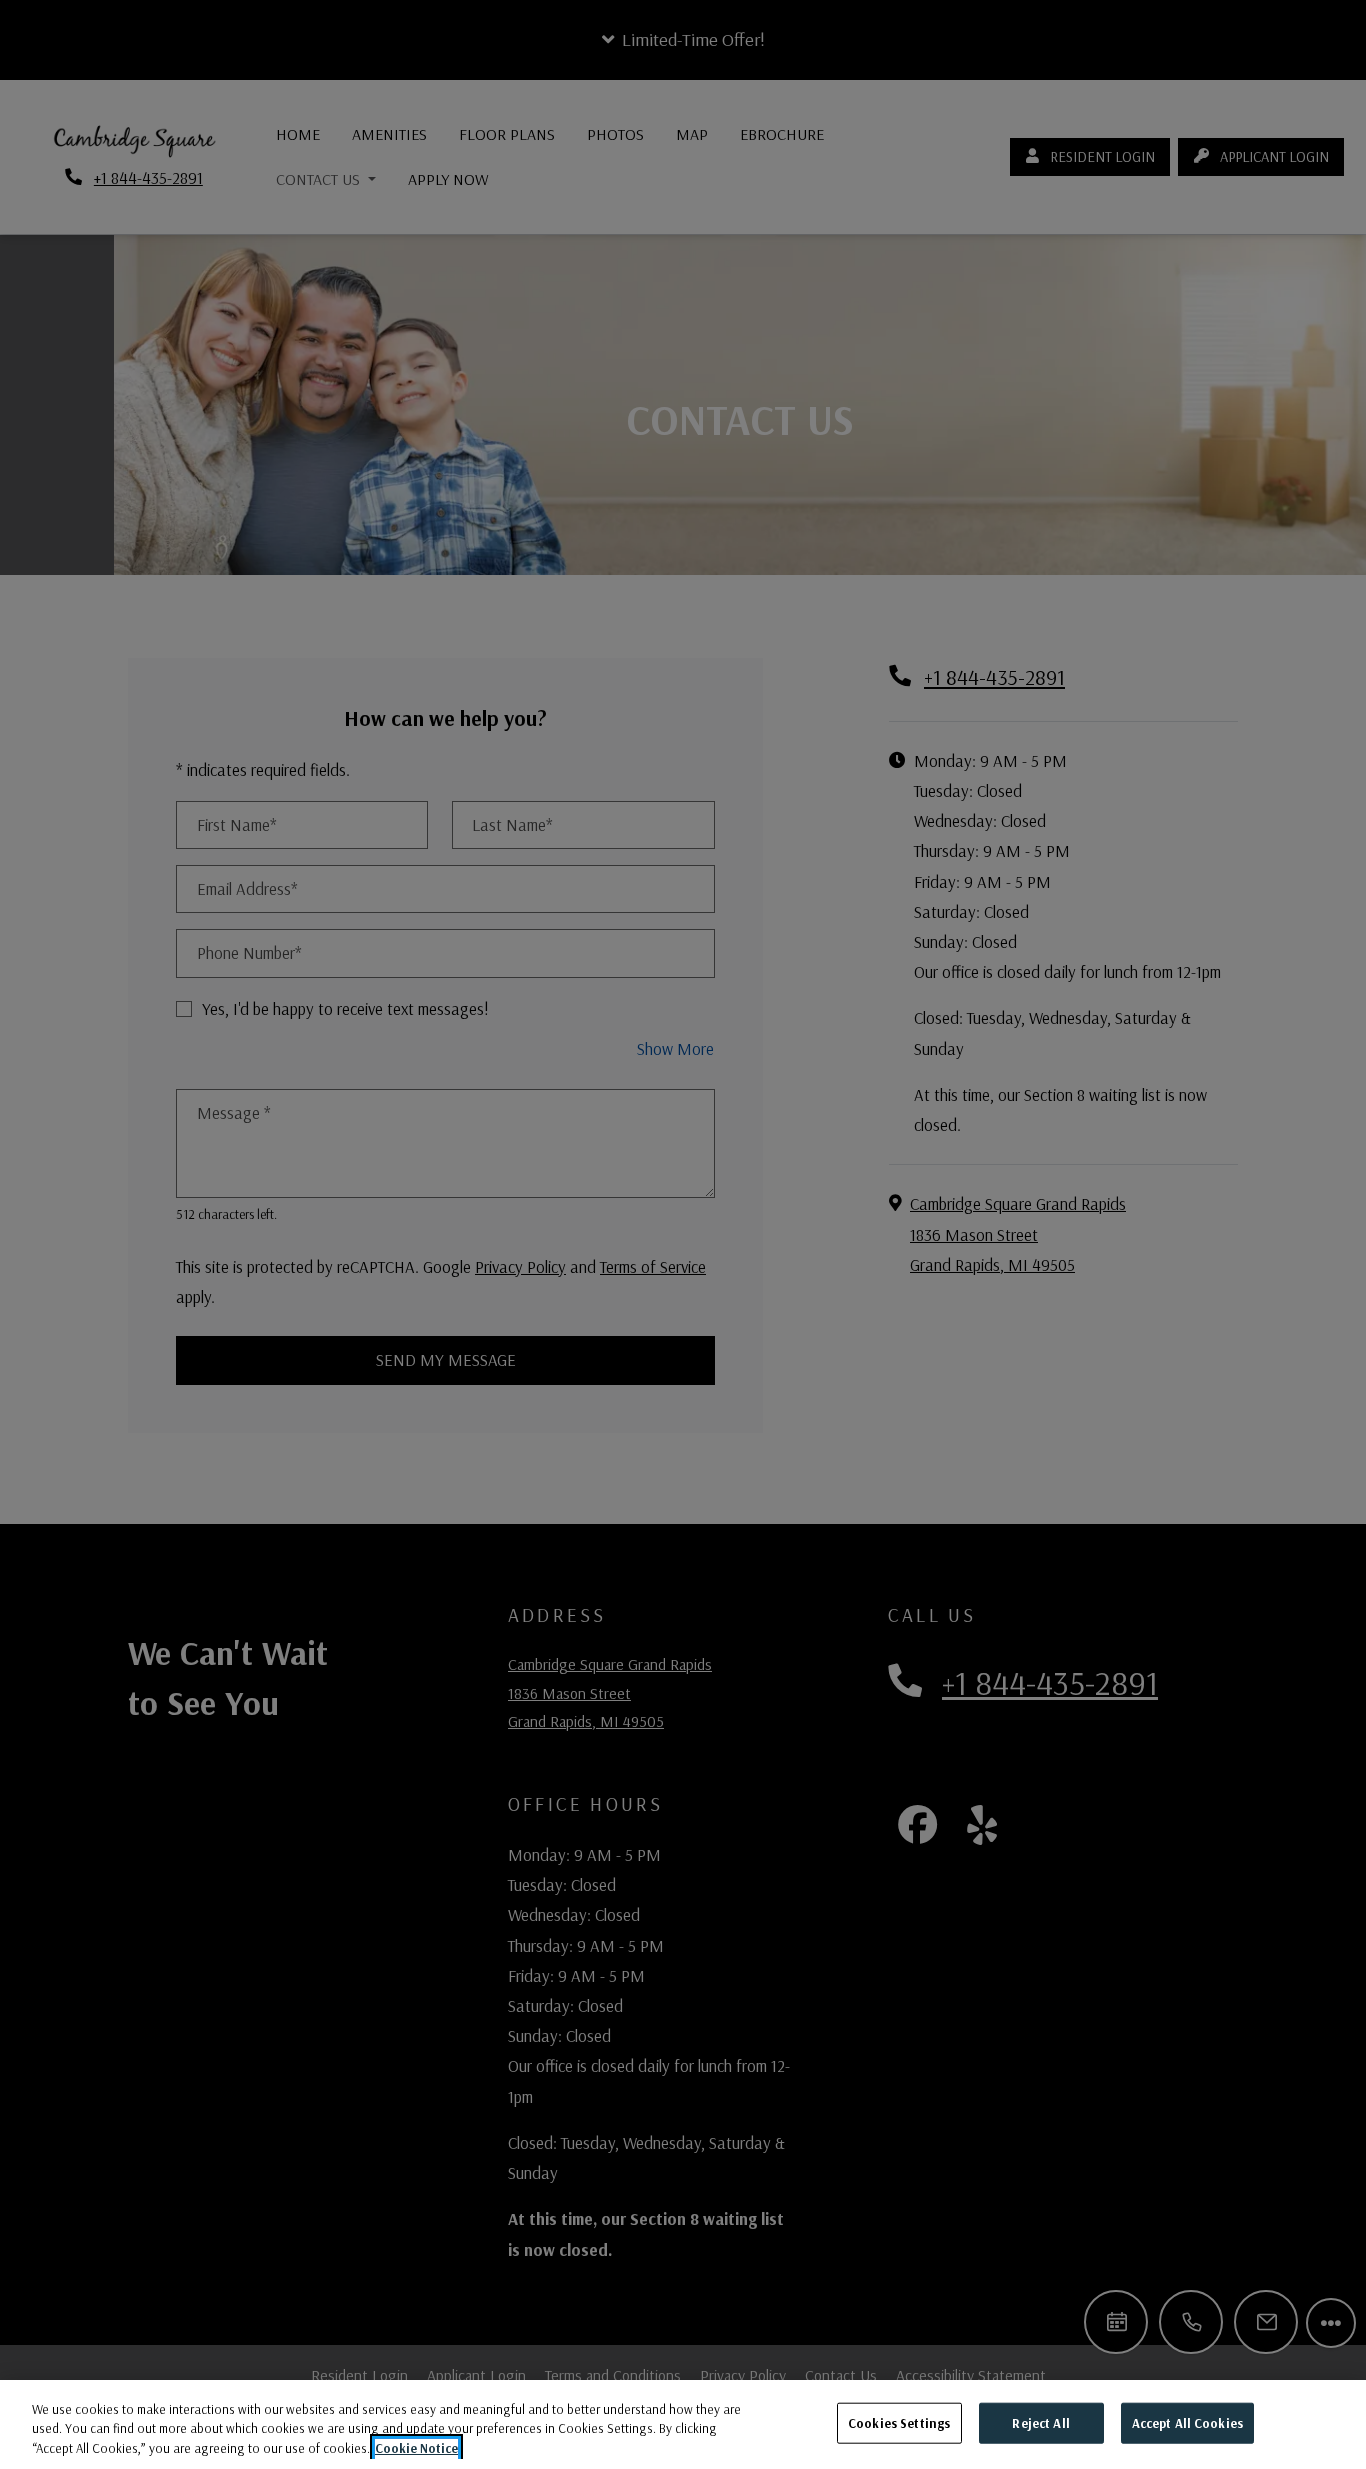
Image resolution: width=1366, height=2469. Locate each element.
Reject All (1040, 2422)
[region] (683, 2424)
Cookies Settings (899, 2422)
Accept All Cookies (1187, 2422)
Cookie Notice (416, 2448)
